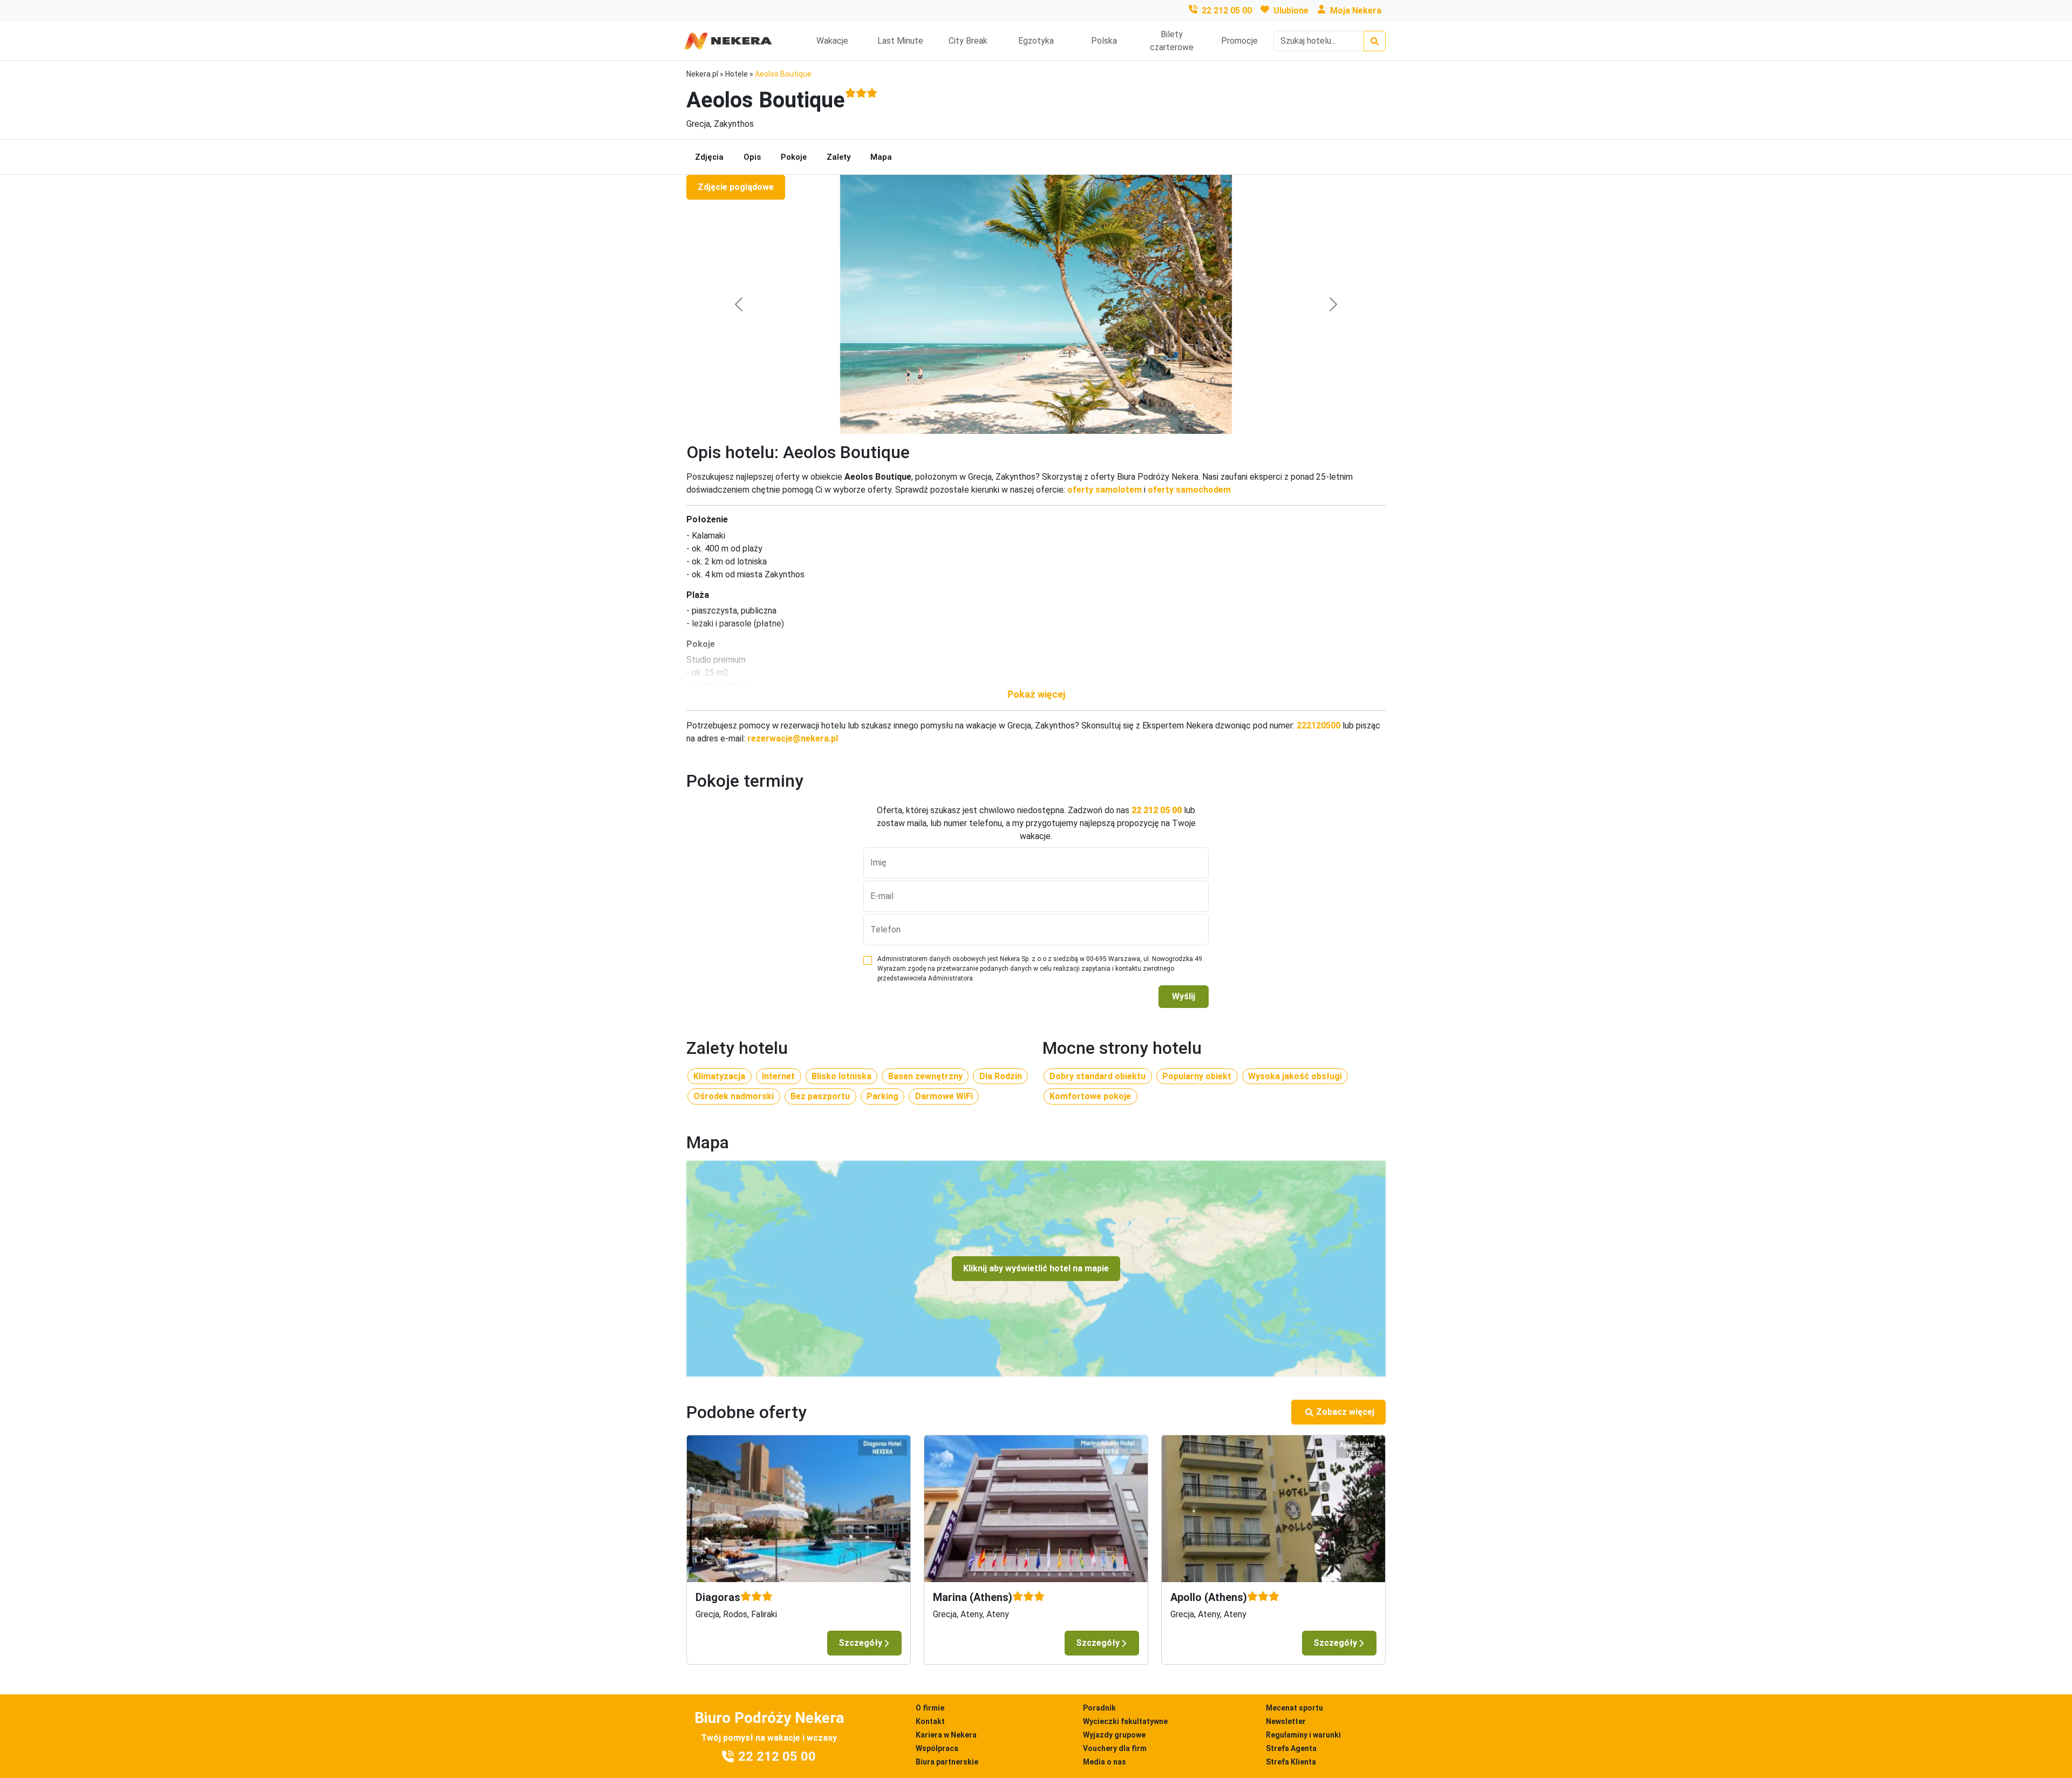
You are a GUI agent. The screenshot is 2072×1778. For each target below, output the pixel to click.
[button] (1036, 694)
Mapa (881, 157)
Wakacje (832, 41)
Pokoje (794, 157)
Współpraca (937, 1748)
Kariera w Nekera (946, 1735)
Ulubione (1291, 11)
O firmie (930, 1708)
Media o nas (1105, 1762)
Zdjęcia (709, 157)
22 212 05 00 (1227, 11)
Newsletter (1286, 1721)
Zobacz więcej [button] (1345, 1412)
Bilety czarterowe (1172, 41)
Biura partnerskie (947, 1762)
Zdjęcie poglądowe (736, 187)
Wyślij (1184, 996)
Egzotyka (1036, 41)
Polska (1104, 41)
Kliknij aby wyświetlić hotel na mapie (1036, 1268)
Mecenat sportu (1294, 1708)
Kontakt (930, 1721)
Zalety (839, 157)
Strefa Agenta (1291, 1748)
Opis (752, 157)
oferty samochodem (1189, 490)
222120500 (1318, 725)
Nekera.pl (702, 74)
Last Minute (900, 41)
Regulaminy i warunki (1303, 1735)
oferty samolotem (1105, 490)
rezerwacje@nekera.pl (793, 738)
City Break (968, 41)
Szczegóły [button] (860, 1643)
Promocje (1239, 41)
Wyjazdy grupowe (1114, 1735)
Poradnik (1099, 1708)
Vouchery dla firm (1115, 1748)
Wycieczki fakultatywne (1125, 1721)
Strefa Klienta (1291, 1762)
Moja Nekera (1356, 11)
